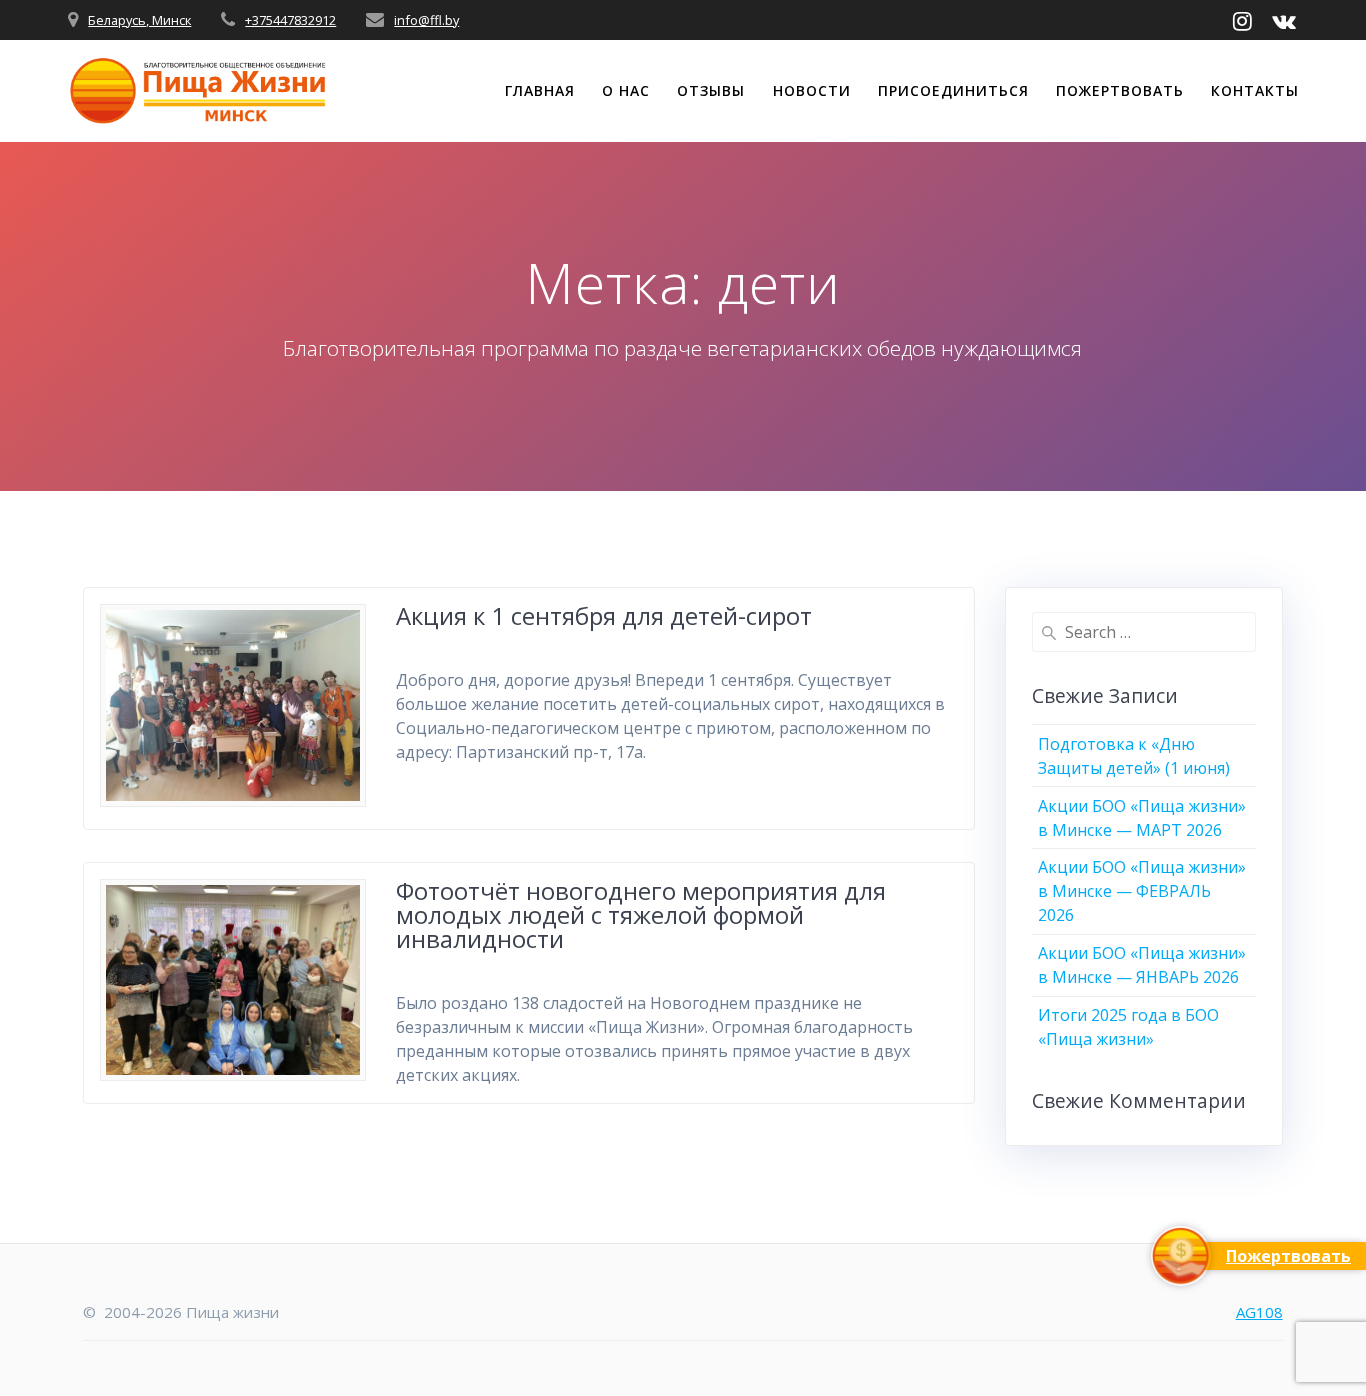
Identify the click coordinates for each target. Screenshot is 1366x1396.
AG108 (1259, 1312)
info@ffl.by (426, 20)
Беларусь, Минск (139, 20)
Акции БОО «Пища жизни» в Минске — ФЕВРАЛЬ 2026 (1142, 891)
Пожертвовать (1120, 90)
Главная (540, 90)
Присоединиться (953, 90)
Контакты (1255, 90)
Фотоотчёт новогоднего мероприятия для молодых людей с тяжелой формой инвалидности (641, 914)
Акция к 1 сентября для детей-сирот (604, 615)
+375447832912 (290, 20)
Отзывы (711, 90)
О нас (626, 90)
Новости (812, 90)
